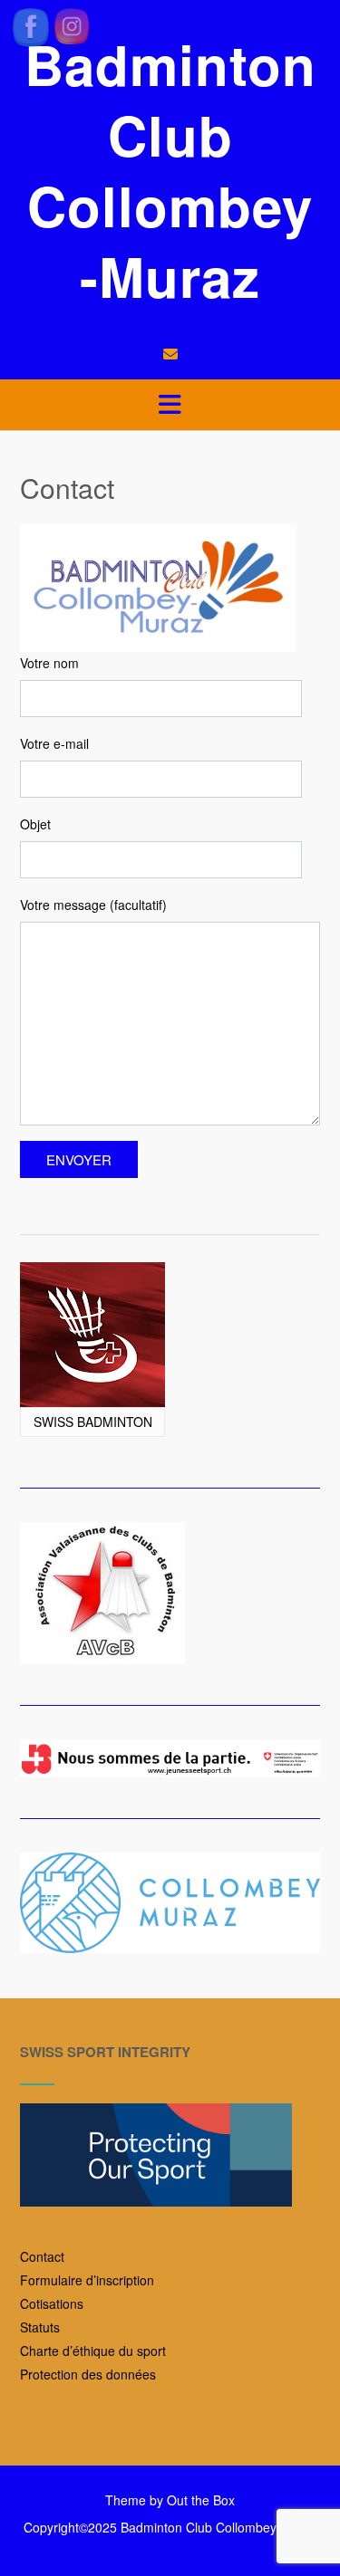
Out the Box (201, 2500)
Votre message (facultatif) (93, 905)
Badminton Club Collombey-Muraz (170, 169)
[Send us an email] (170, 354)
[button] (170, 405)
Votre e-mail (54, 743)
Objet (35, 824)
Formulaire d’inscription (87, 2280)
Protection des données (88, 2374)
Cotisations (52, 2303)
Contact (42, 2256)
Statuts (40, 2327)
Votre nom (49, 663)
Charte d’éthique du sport (93, 2351)
